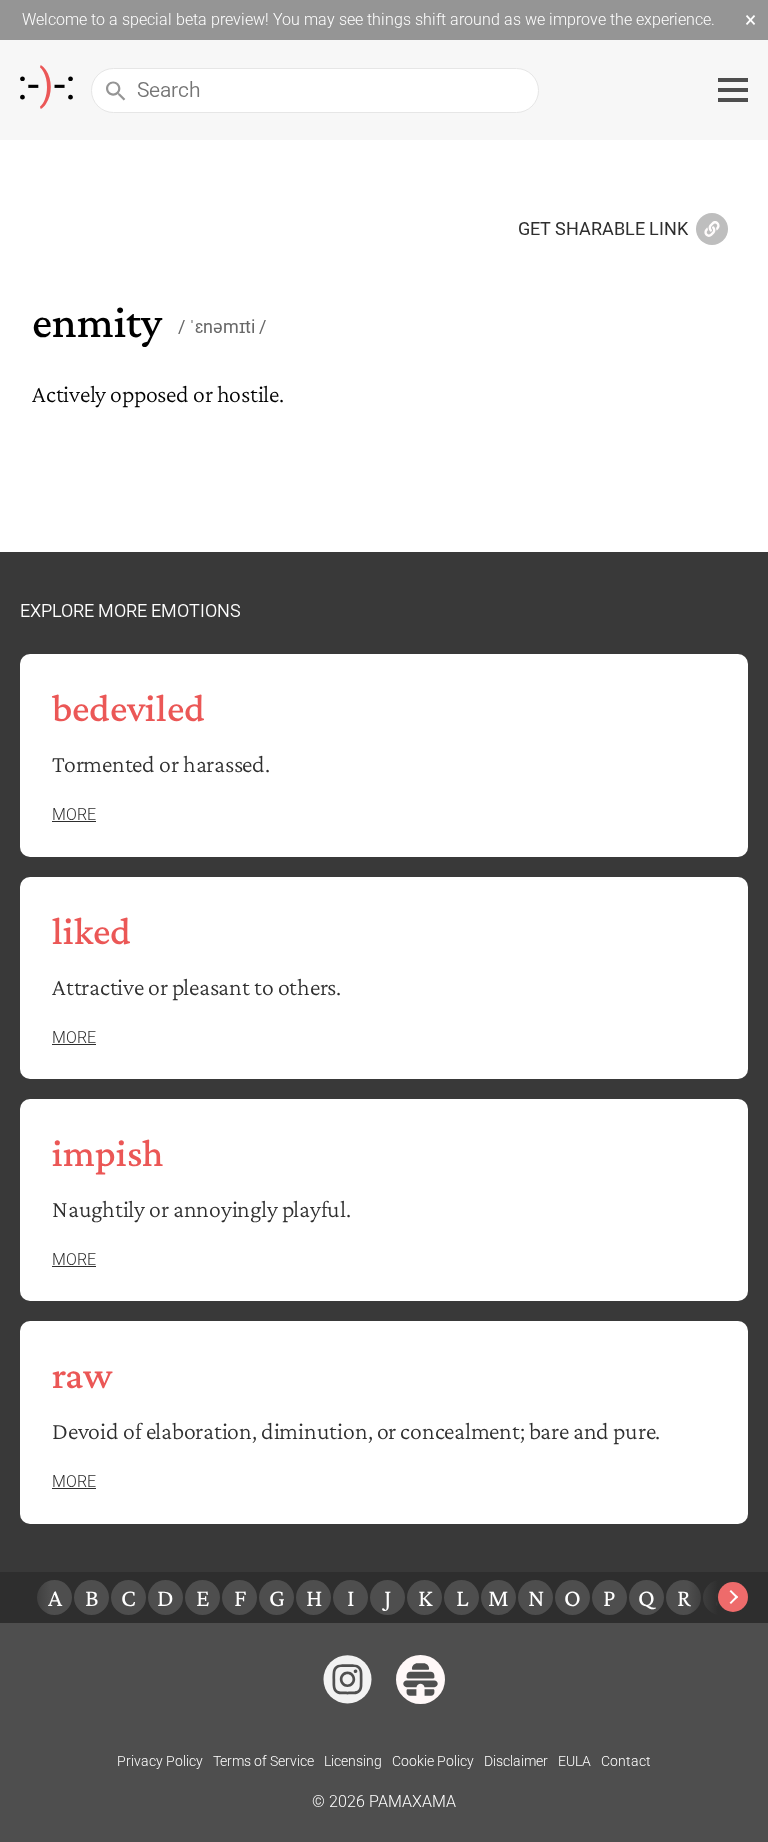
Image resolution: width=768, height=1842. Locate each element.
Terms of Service (263, 1761)
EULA (574, 1761)
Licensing (353, 1761)
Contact (626, 1761)
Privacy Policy (160, 1761)
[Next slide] (733, 1597)
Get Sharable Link (603, 230)
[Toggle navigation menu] (733, 90)
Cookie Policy (433, 1761)
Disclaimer (516, 1761)
